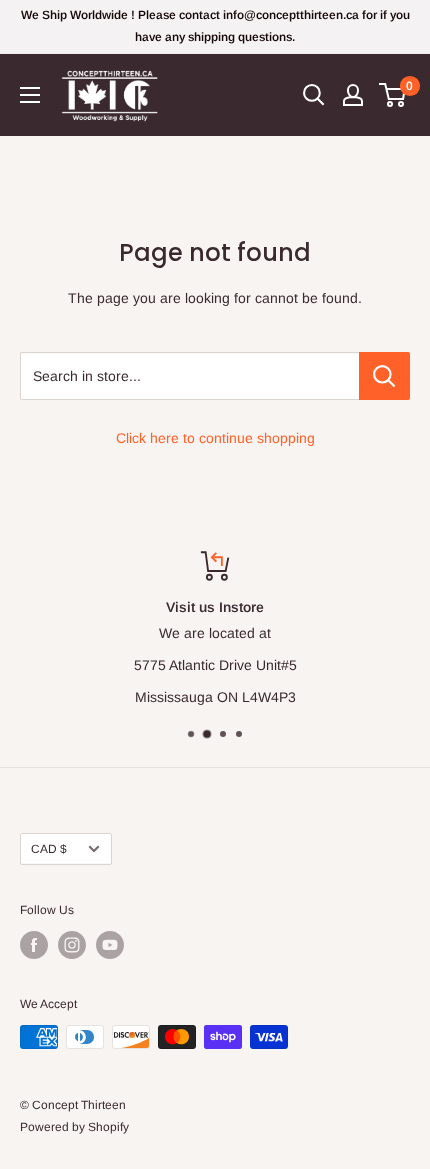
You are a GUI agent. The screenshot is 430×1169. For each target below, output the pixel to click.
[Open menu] (30, 95)
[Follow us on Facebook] (34, 945)
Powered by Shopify (74, 1127)
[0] (393, 95)
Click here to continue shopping (215, 438)
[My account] (353, 95)
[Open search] (314, 95)
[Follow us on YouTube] (110, 945)
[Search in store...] (384, 376)
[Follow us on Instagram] (72, 945)
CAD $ (49, 849)
